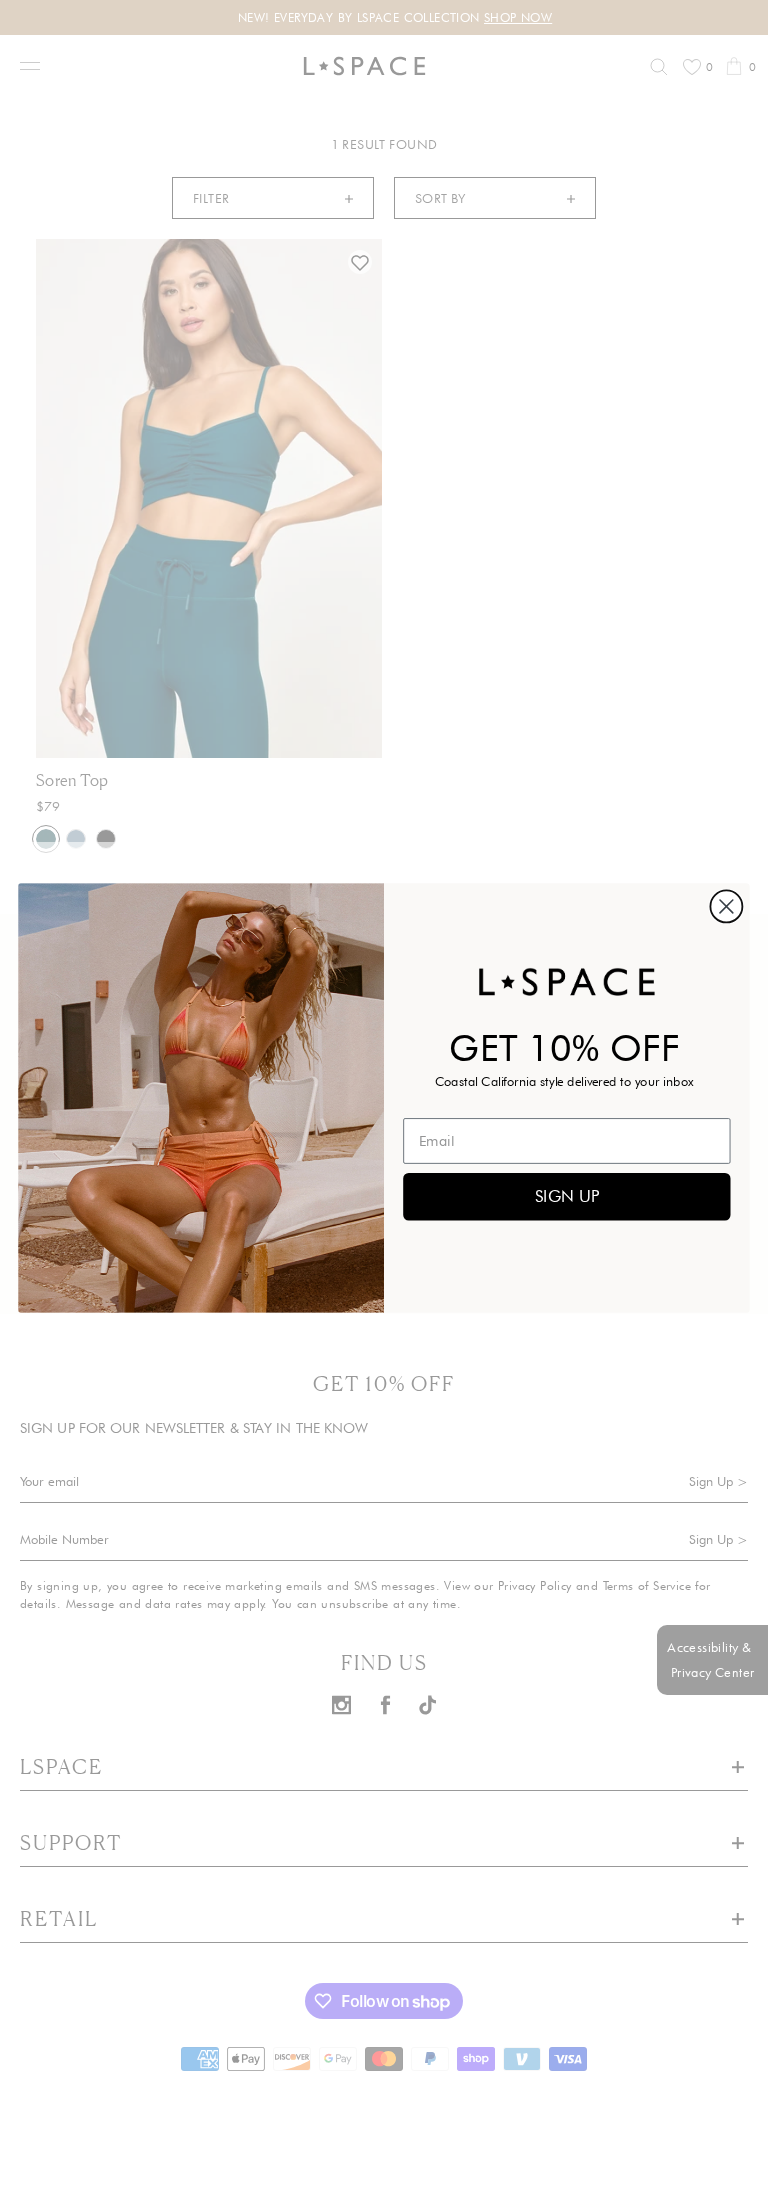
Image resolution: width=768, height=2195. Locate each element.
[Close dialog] (726, 906)
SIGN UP (567, 1195)
